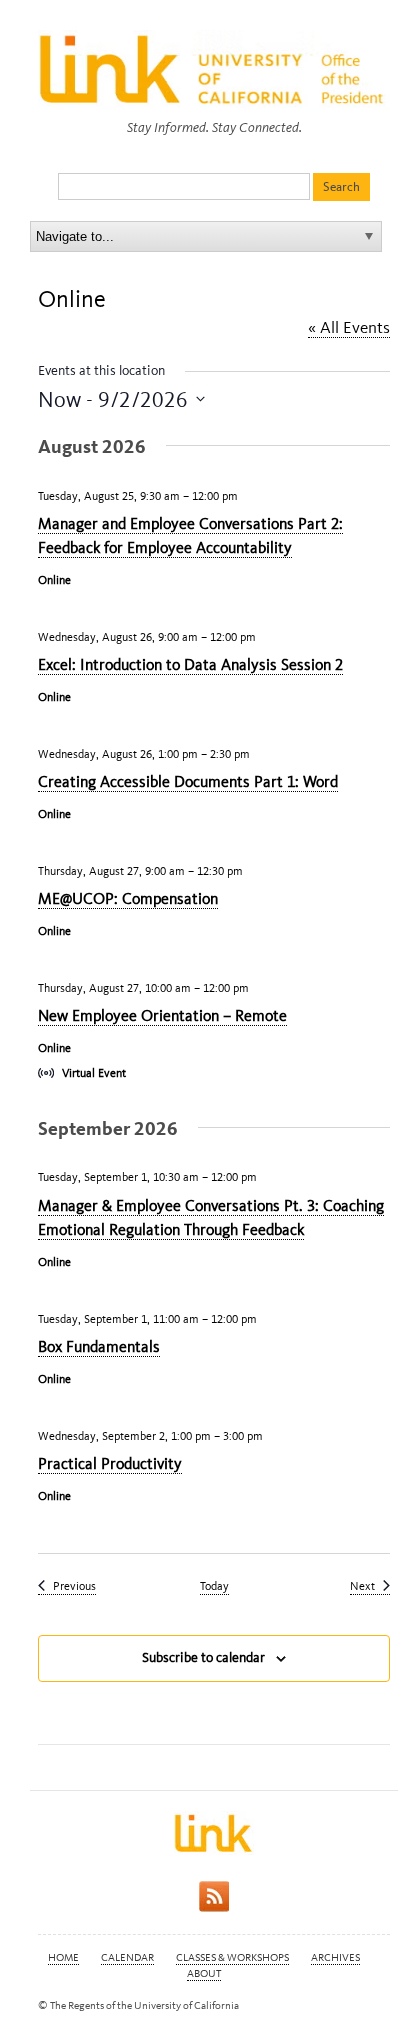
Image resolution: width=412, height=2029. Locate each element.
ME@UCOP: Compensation (128, 898)
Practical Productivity (110, 1463)
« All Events (349, 327)
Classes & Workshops (232, 1957)
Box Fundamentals (99, 1346)
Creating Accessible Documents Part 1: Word (188, 781)
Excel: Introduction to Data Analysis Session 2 (190, 664)
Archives (335, 1957)
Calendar (127, 1957)
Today (214, 1586)
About (204, 1973)
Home (63, 1957)
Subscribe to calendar (203, 1657)
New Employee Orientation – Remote (162, 1015)
